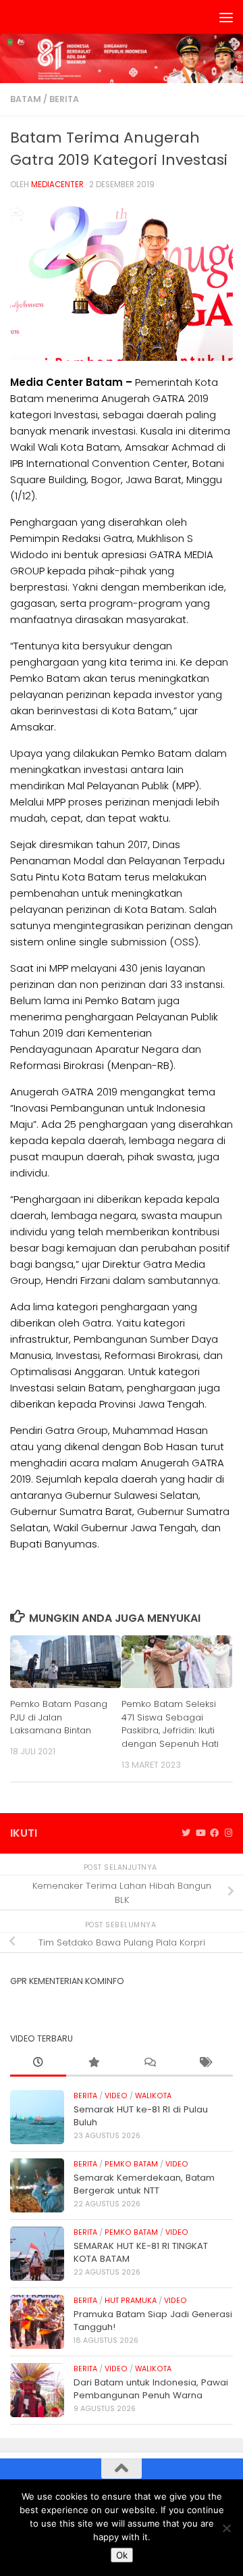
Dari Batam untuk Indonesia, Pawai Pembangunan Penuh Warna (151, 2388)
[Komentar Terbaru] (150, 2063)
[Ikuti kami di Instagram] (228, 1833)
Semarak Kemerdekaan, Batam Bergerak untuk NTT (144, 2184)
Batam (26, 99)
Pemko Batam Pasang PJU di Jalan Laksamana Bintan (59, 1717)
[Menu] (226, 17)
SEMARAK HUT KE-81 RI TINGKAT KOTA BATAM (141, 2252)
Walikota (153, 2096)
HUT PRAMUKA (131, 2301)
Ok (122, 2555)
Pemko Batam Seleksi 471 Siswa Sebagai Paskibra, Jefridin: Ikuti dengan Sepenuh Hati (170, 1724)
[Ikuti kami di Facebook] (214, 1833)
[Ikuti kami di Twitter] (186, 1833)
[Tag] (206, 2063)
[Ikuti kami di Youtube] (200, 1833)
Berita (64, 99)
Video (116, 2096)
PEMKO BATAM (131, 2164)
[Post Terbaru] (38, 2063)
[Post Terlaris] (94, 2063)
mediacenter (57, 184)
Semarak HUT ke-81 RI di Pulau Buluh (141, 2115)
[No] (226, 2528)
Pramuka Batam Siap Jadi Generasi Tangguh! (153, 2320)
